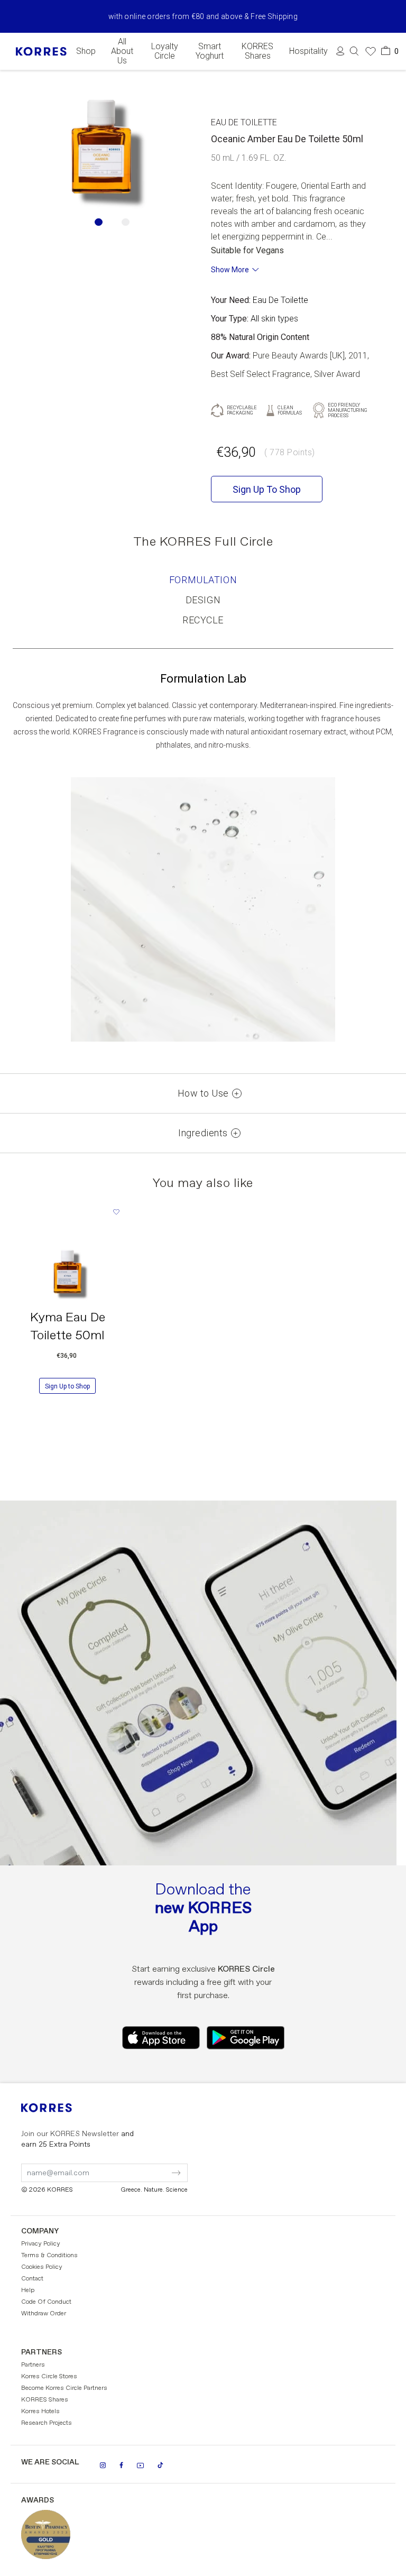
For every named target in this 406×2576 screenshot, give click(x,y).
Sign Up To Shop (267, 489)
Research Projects (47, 2423)
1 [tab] (99, 222)
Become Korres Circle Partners (64, 2388)
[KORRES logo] (41, 52)
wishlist (116, 1212)
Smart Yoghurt (210, 51)
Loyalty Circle (165, 51)
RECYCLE (203, 620)
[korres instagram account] (103, 2465)
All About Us (122, 51)
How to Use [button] (203, 1093)
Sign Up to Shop (67, 1386)
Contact (32, 2279)
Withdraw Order (44, 2314)
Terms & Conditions (49, 2256)
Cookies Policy (42, 2267)
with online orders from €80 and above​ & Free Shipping (203, 16)
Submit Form (132, 2166)
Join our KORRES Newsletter (77, 2139)
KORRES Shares (257, 51)
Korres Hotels (40, 2412)
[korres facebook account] (121, 2465)
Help (28, 2290)
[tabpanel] (101, 151)
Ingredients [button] (203, 1133)
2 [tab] (126, 222)
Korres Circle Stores (49, 2377)
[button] (354, 51)
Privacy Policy (41, 2244)
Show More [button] (230, 270)
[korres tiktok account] (160, 2465)
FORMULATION (203, 580)
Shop (86, 51)
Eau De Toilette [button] (244, 122)
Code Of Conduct (46, 2302)
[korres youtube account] (140, 2465)
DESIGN (203, 600)
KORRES (61, 2108)
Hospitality (308, 51)
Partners (33, 2365)
